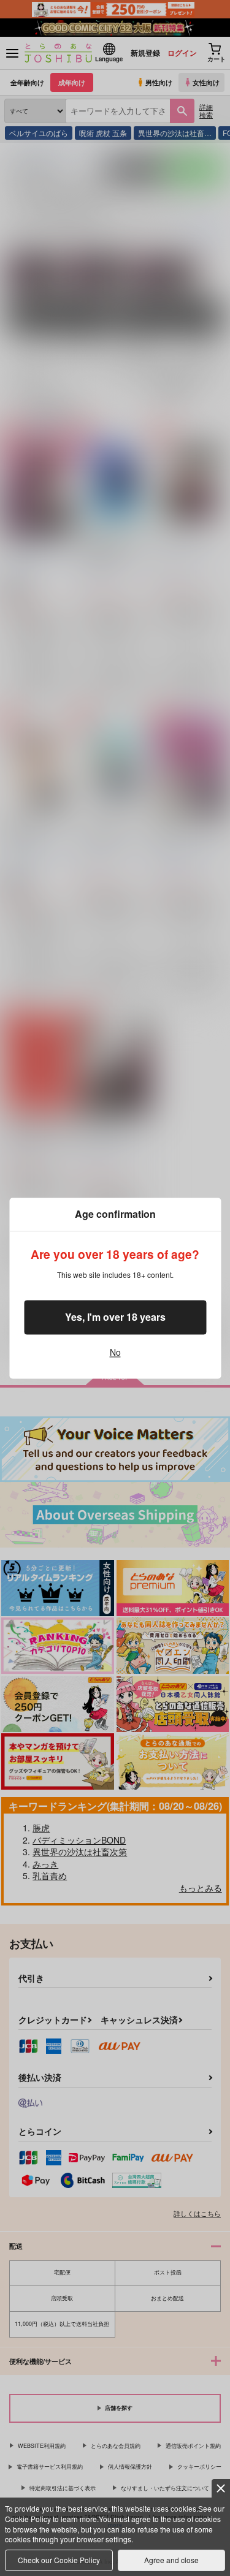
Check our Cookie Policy (59, 2560)
